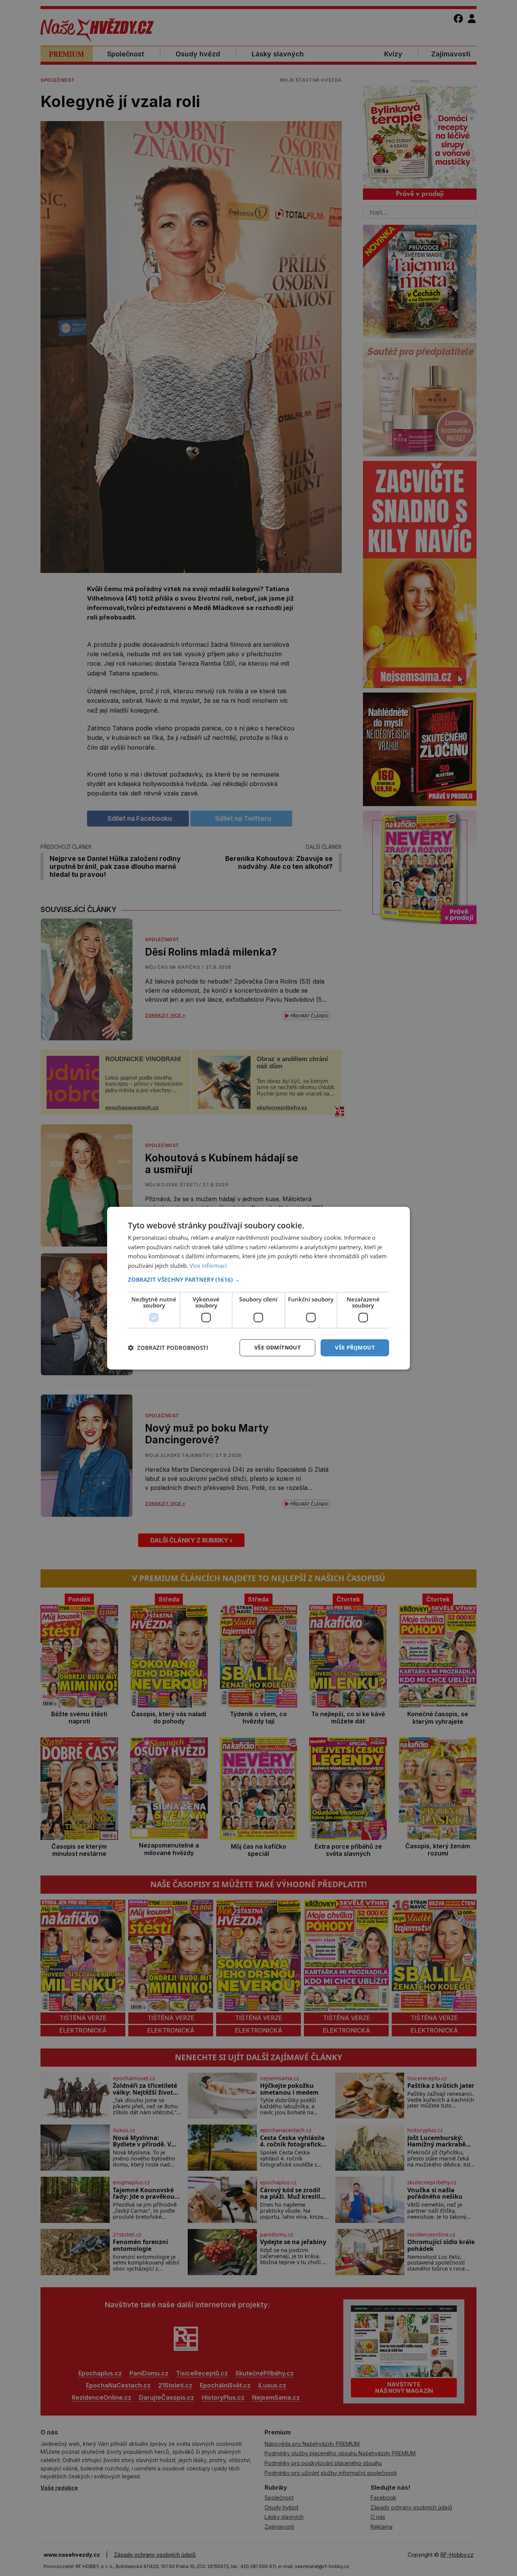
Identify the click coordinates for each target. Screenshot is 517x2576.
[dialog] (258, 1288)
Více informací (208, 1265)
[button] (258, 1279)
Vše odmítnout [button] (277, 1347)
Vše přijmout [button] (355, 1347)
